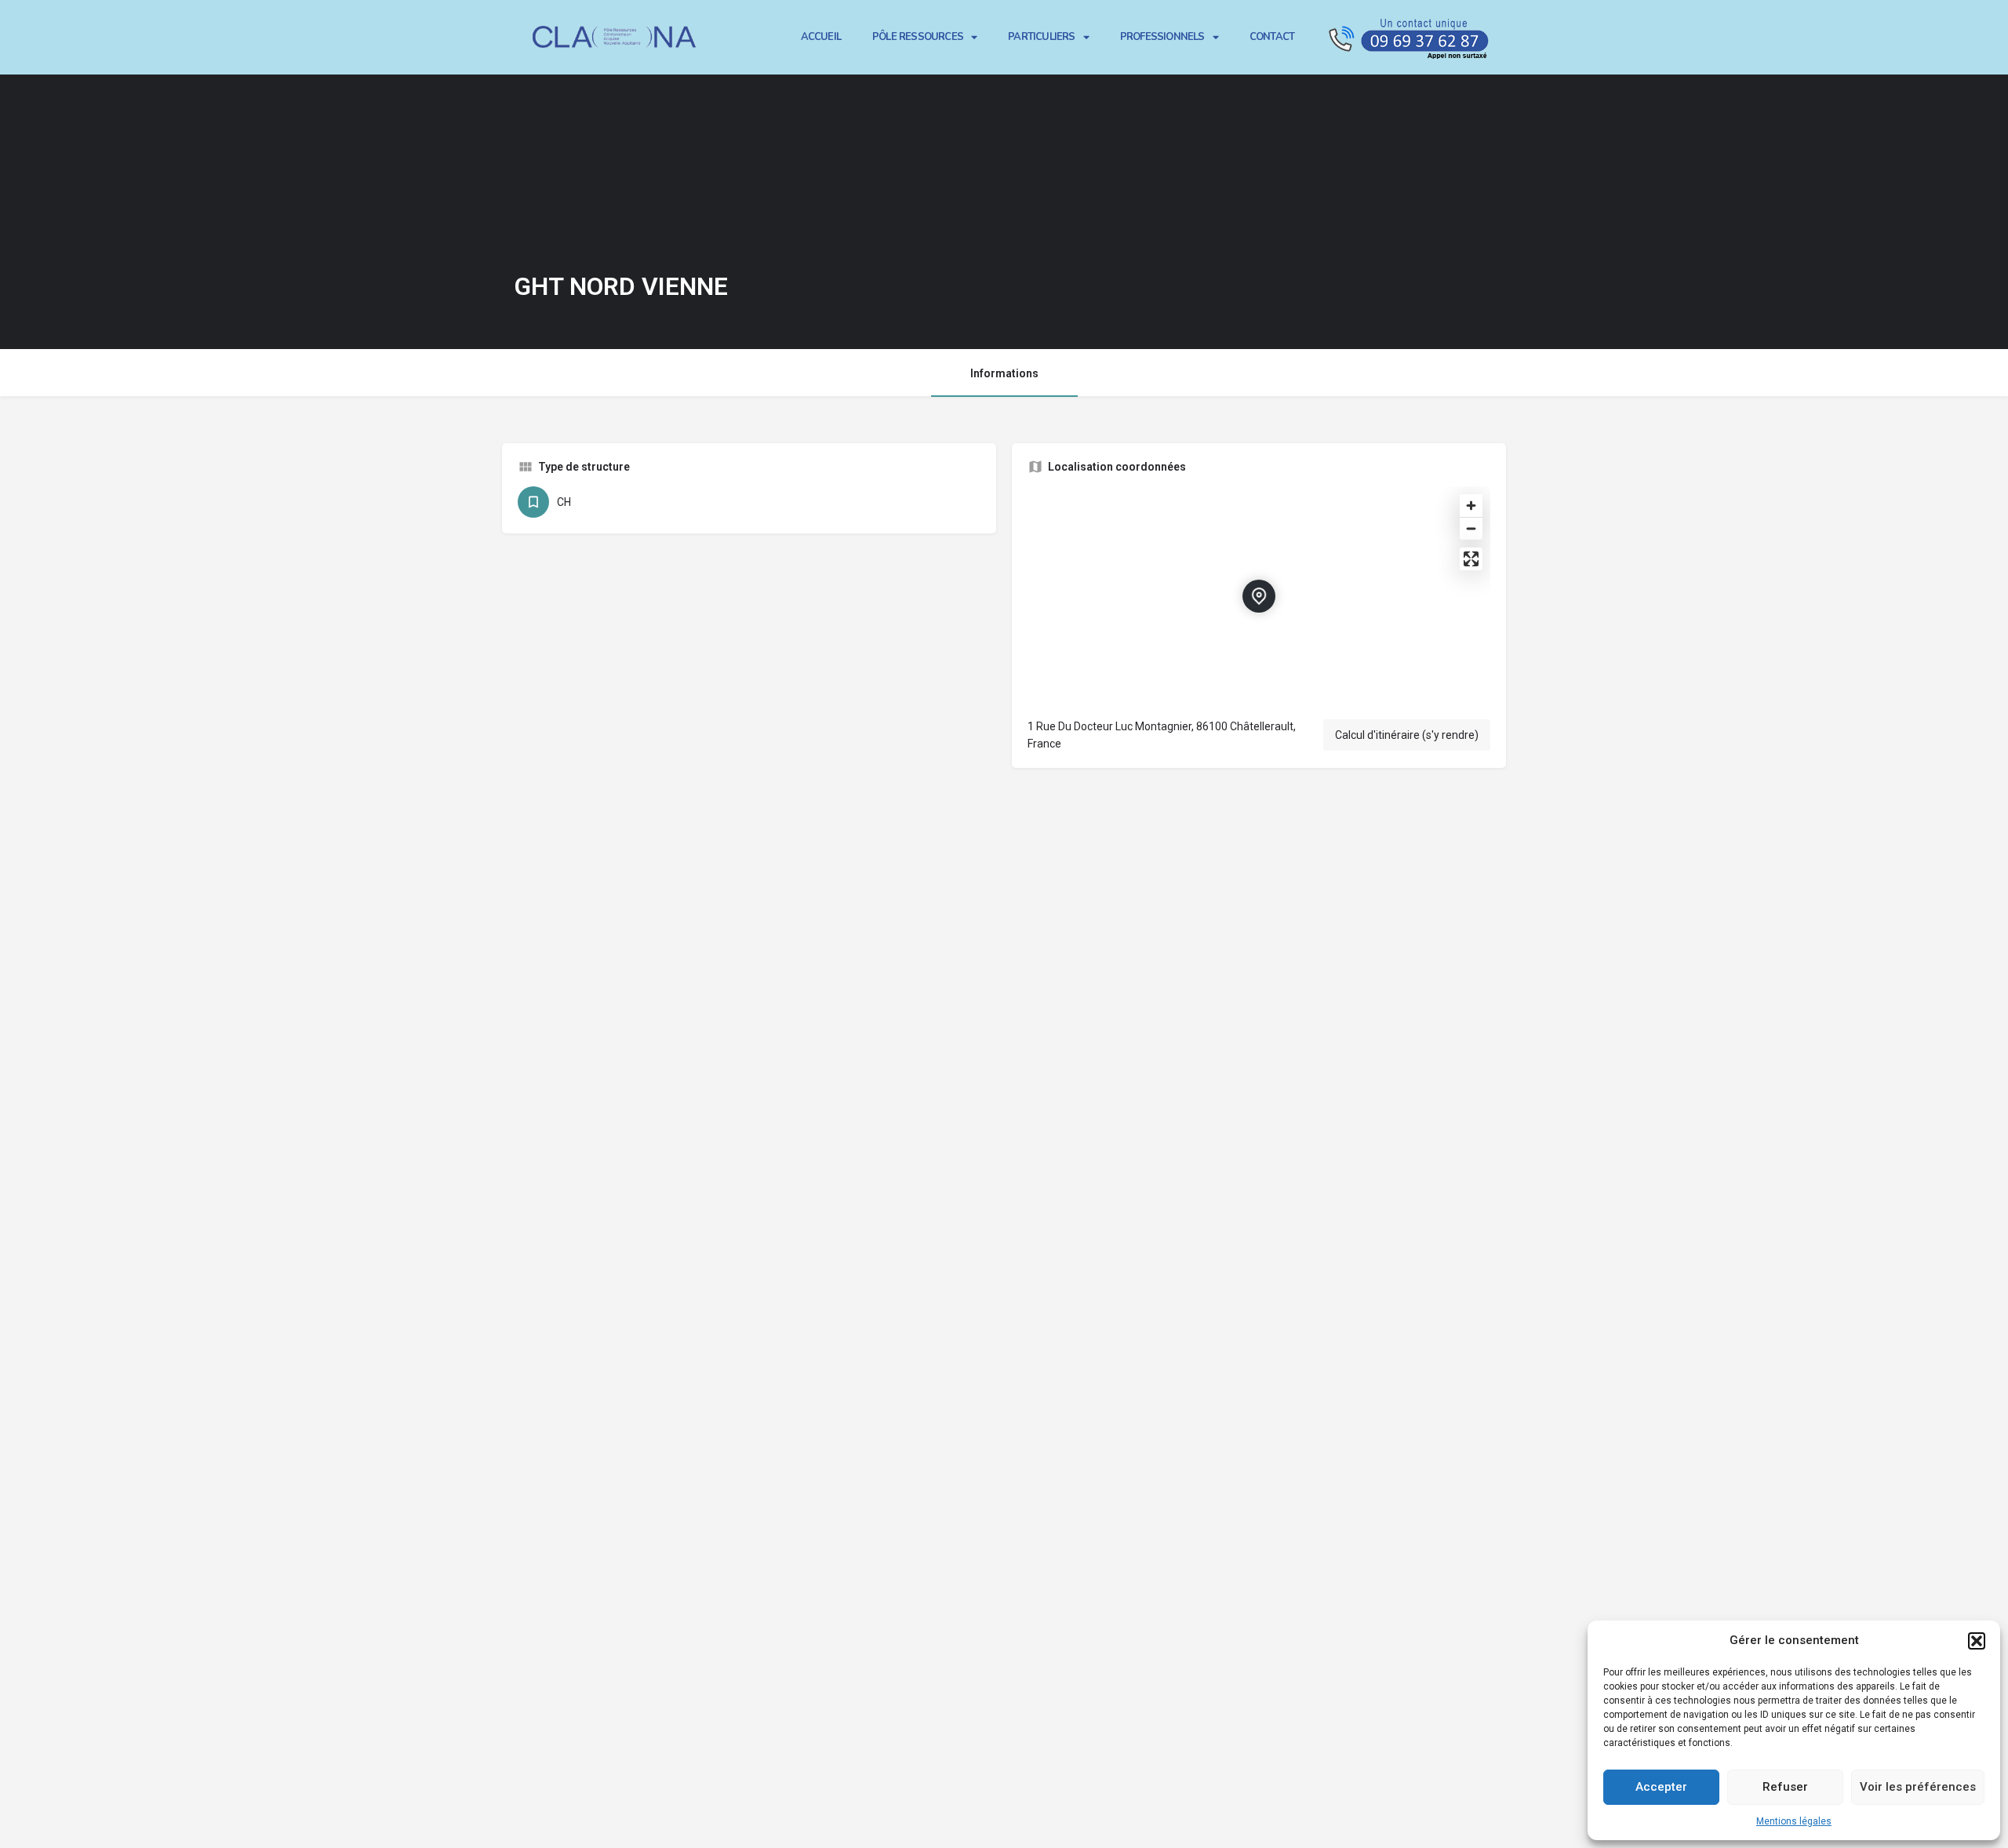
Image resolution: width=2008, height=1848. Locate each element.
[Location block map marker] (1259, 596)
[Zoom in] (1471, 506)
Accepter (1661, 1787)
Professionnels (1162, 37)
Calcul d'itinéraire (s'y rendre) (1407, 735)
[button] (1977, 1641)
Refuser (1785, 1787)
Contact (1272, 37)
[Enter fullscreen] (1471, 559)
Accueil (821, 37)
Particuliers (1041, 37)
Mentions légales (1794, 1821)
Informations (1004, 373)
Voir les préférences (1918, 1787)
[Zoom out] (1471, 528)
